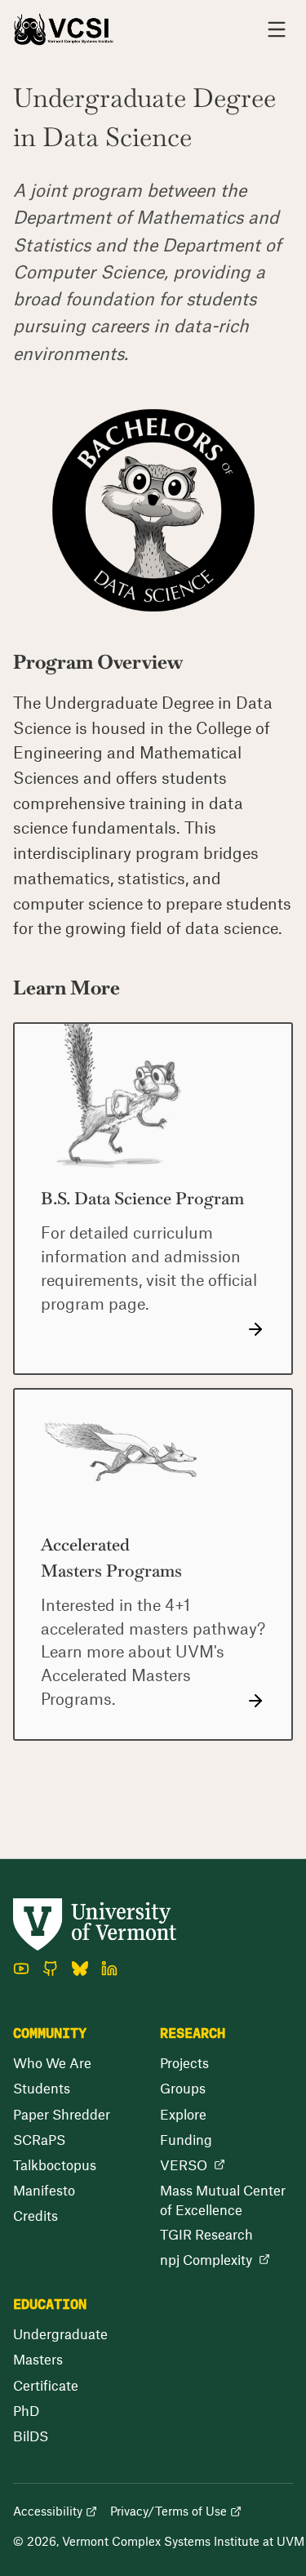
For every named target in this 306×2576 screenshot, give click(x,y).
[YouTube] (21, 1969)
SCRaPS (39, 2139)
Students (42, 2088)
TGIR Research (206, 2234)
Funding (186, 2139)
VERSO (184, 2164)
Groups (183, 2088)
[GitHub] (51, 1969)
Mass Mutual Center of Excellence (223, 2200)
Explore (183, 2114)
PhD (26, 2410)
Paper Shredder (62, 2114)
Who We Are (52, 2062)
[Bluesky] (80, 1969)
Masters (38, 2359)
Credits (35, 2215)
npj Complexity (206, 2259)
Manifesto (44, 2190)
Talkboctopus (55, 2164)
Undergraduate (60, 2334)
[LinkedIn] (109, 1969)
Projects (184, 2062)
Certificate (46, 2385)
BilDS (31, 2436)
